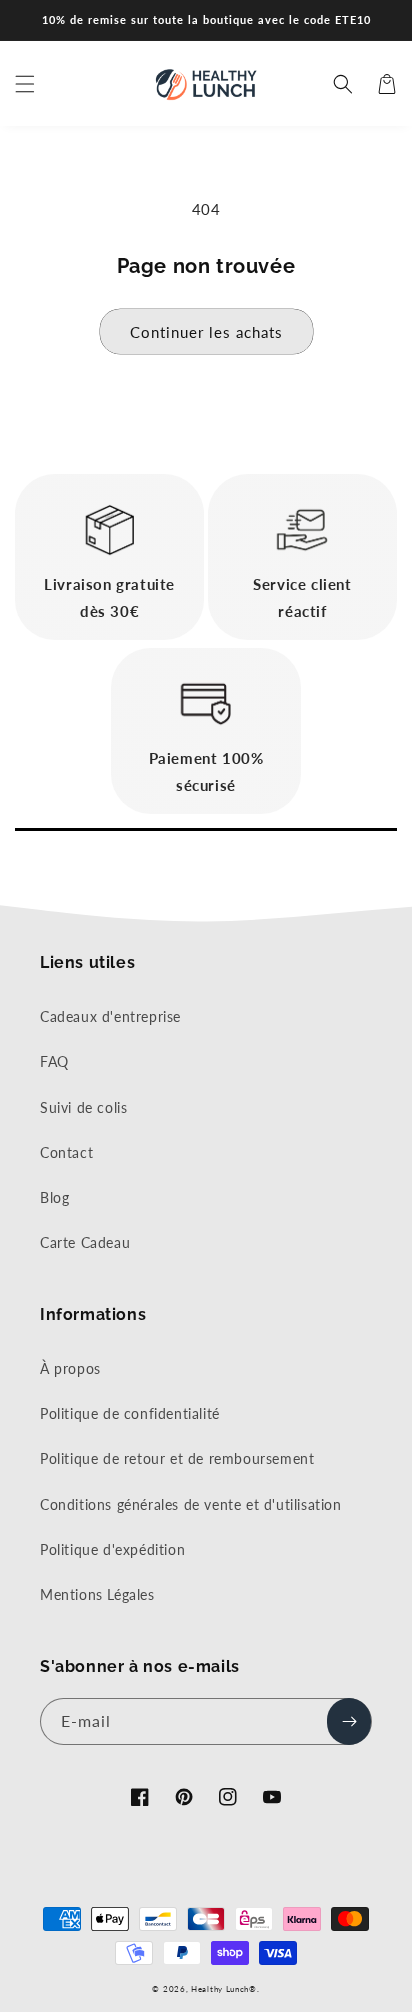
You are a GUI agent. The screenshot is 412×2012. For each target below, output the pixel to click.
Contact (66, 1152)
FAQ (54, 1061)
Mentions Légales (97, 1594)
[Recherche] (343, 84)
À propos (70, 1368)
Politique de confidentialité (130, 1413)
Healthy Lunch (220, 1989)
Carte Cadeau (85, 1242)
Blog (54, 1197)
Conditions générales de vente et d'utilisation (191, 1504)
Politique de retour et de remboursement (177, 1458)
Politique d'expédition (112, 1549)
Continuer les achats (206, 332)
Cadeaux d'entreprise (110, 1016)
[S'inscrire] (349, 1721)
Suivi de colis (83, 1107)
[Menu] (25, 84)
